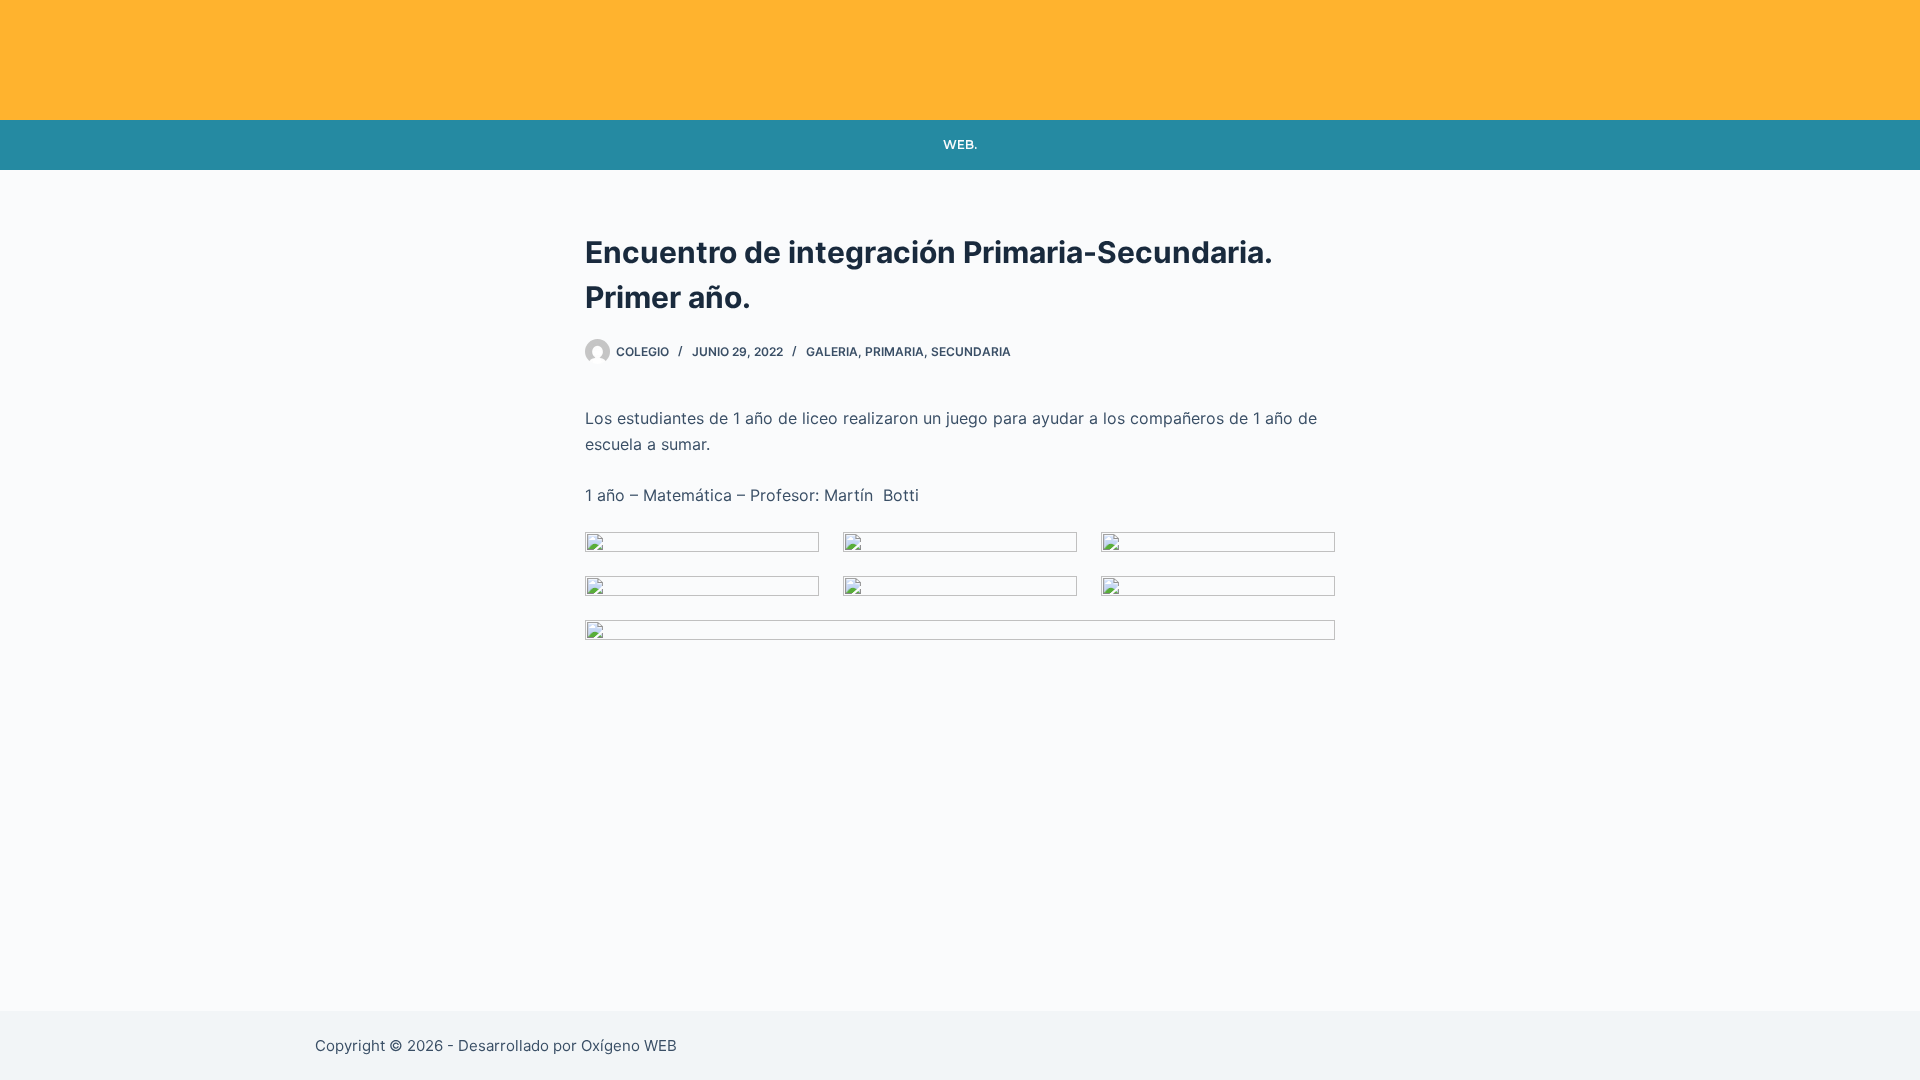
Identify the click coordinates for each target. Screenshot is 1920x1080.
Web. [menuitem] (960, 144)
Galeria (832, 351)
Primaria (894, 351)
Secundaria (971, 351)
